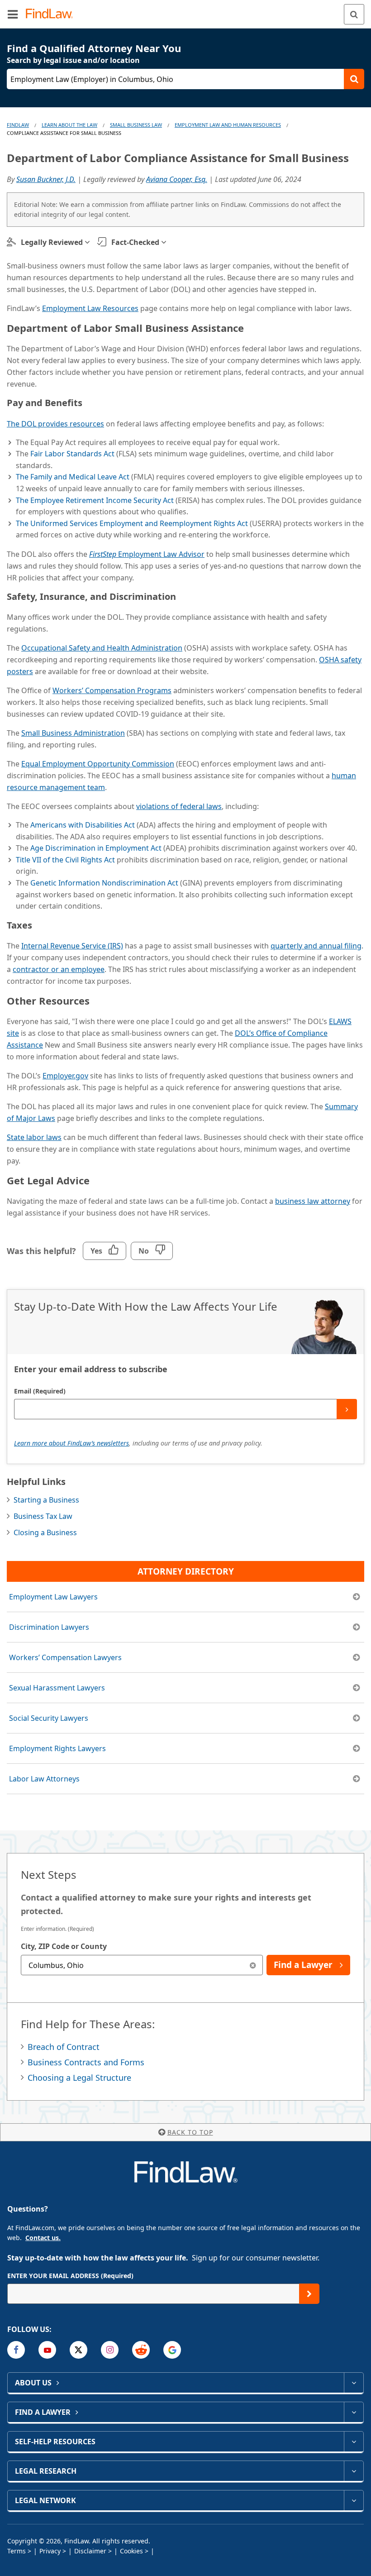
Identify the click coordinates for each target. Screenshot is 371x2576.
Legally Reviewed (52, 242)
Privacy (50, 2551)
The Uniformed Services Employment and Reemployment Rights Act (132, 523)
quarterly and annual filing (316, 946)
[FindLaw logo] (52, 14)
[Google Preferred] (172, 2350)
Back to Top (190, 2132)
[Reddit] (141, 2350)
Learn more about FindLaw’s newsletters (71, 1443)
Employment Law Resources (90, 308)
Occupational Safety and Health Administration (102, 648)
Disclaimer (90, 2551)
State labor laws (34, 1137)
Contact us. (43, 2238)
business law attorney (313, 1201)
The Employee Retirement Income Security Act (95, 500)
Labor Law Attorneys (44, 1779)
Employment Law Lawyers (53, 1597)
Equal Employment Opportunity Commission (98, 764)
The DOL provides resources (55, 424)
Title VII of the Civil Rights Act (65, 860)
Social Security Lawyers (49, 1718)
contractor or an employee (59, 969)
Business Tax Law (43, 1516)
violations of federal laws (179, 806)
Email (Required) (40, 1391)
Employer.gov (65, 1076)
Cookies (131, 2551)
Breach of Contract (64, 2047)
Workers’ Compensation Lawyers (65, 1657)
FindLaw (18, 125)
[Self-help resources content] (354, 2442)
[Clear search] (253, 1965)
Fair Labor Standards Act (72, 454)
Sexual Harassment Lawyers (57, 1688)
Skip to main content (186, 10)
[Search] (354, 14)
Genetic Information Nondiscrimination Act (103, 883)
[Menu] (13, 14)
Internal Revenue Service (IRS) (72, 946)
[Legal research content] (354, 2471)
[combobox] (142, 1965)
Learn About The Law (69, 125)
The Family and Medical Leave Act (73, 477)
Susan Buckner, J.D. (46, 179)
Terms (17, 2551)
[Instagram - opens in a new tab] (110, 2350)
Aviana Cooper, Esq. (177, 179)
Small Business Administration (73, 733)
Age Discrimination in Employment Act (96, 848)
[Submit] (347, 1409)
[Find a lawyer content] (354, 2412)
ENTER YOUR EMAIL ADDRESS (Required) (70, 2276)
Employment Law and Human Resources (228, 125)
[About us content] (354, 2383)
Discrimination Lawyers (49, 1627)
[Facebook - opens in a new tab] (16, 2350)
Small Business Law (136, 125)
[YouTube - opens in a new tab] (47, 2350)
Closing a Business (45, 1532)
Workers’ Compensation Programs (112, 690)
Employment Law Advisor (147, 554)
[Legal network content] (354, 2500)
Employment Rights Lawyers (57, 1748)
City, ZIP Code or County (64, 1946)
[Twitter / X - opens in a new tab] (78, 2350)
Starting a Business (46, 1500)
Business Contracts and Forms (86, 2062)
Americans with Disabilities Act (83, 825)
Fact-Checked (135, 242)
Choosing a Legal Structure (79, 2078)
